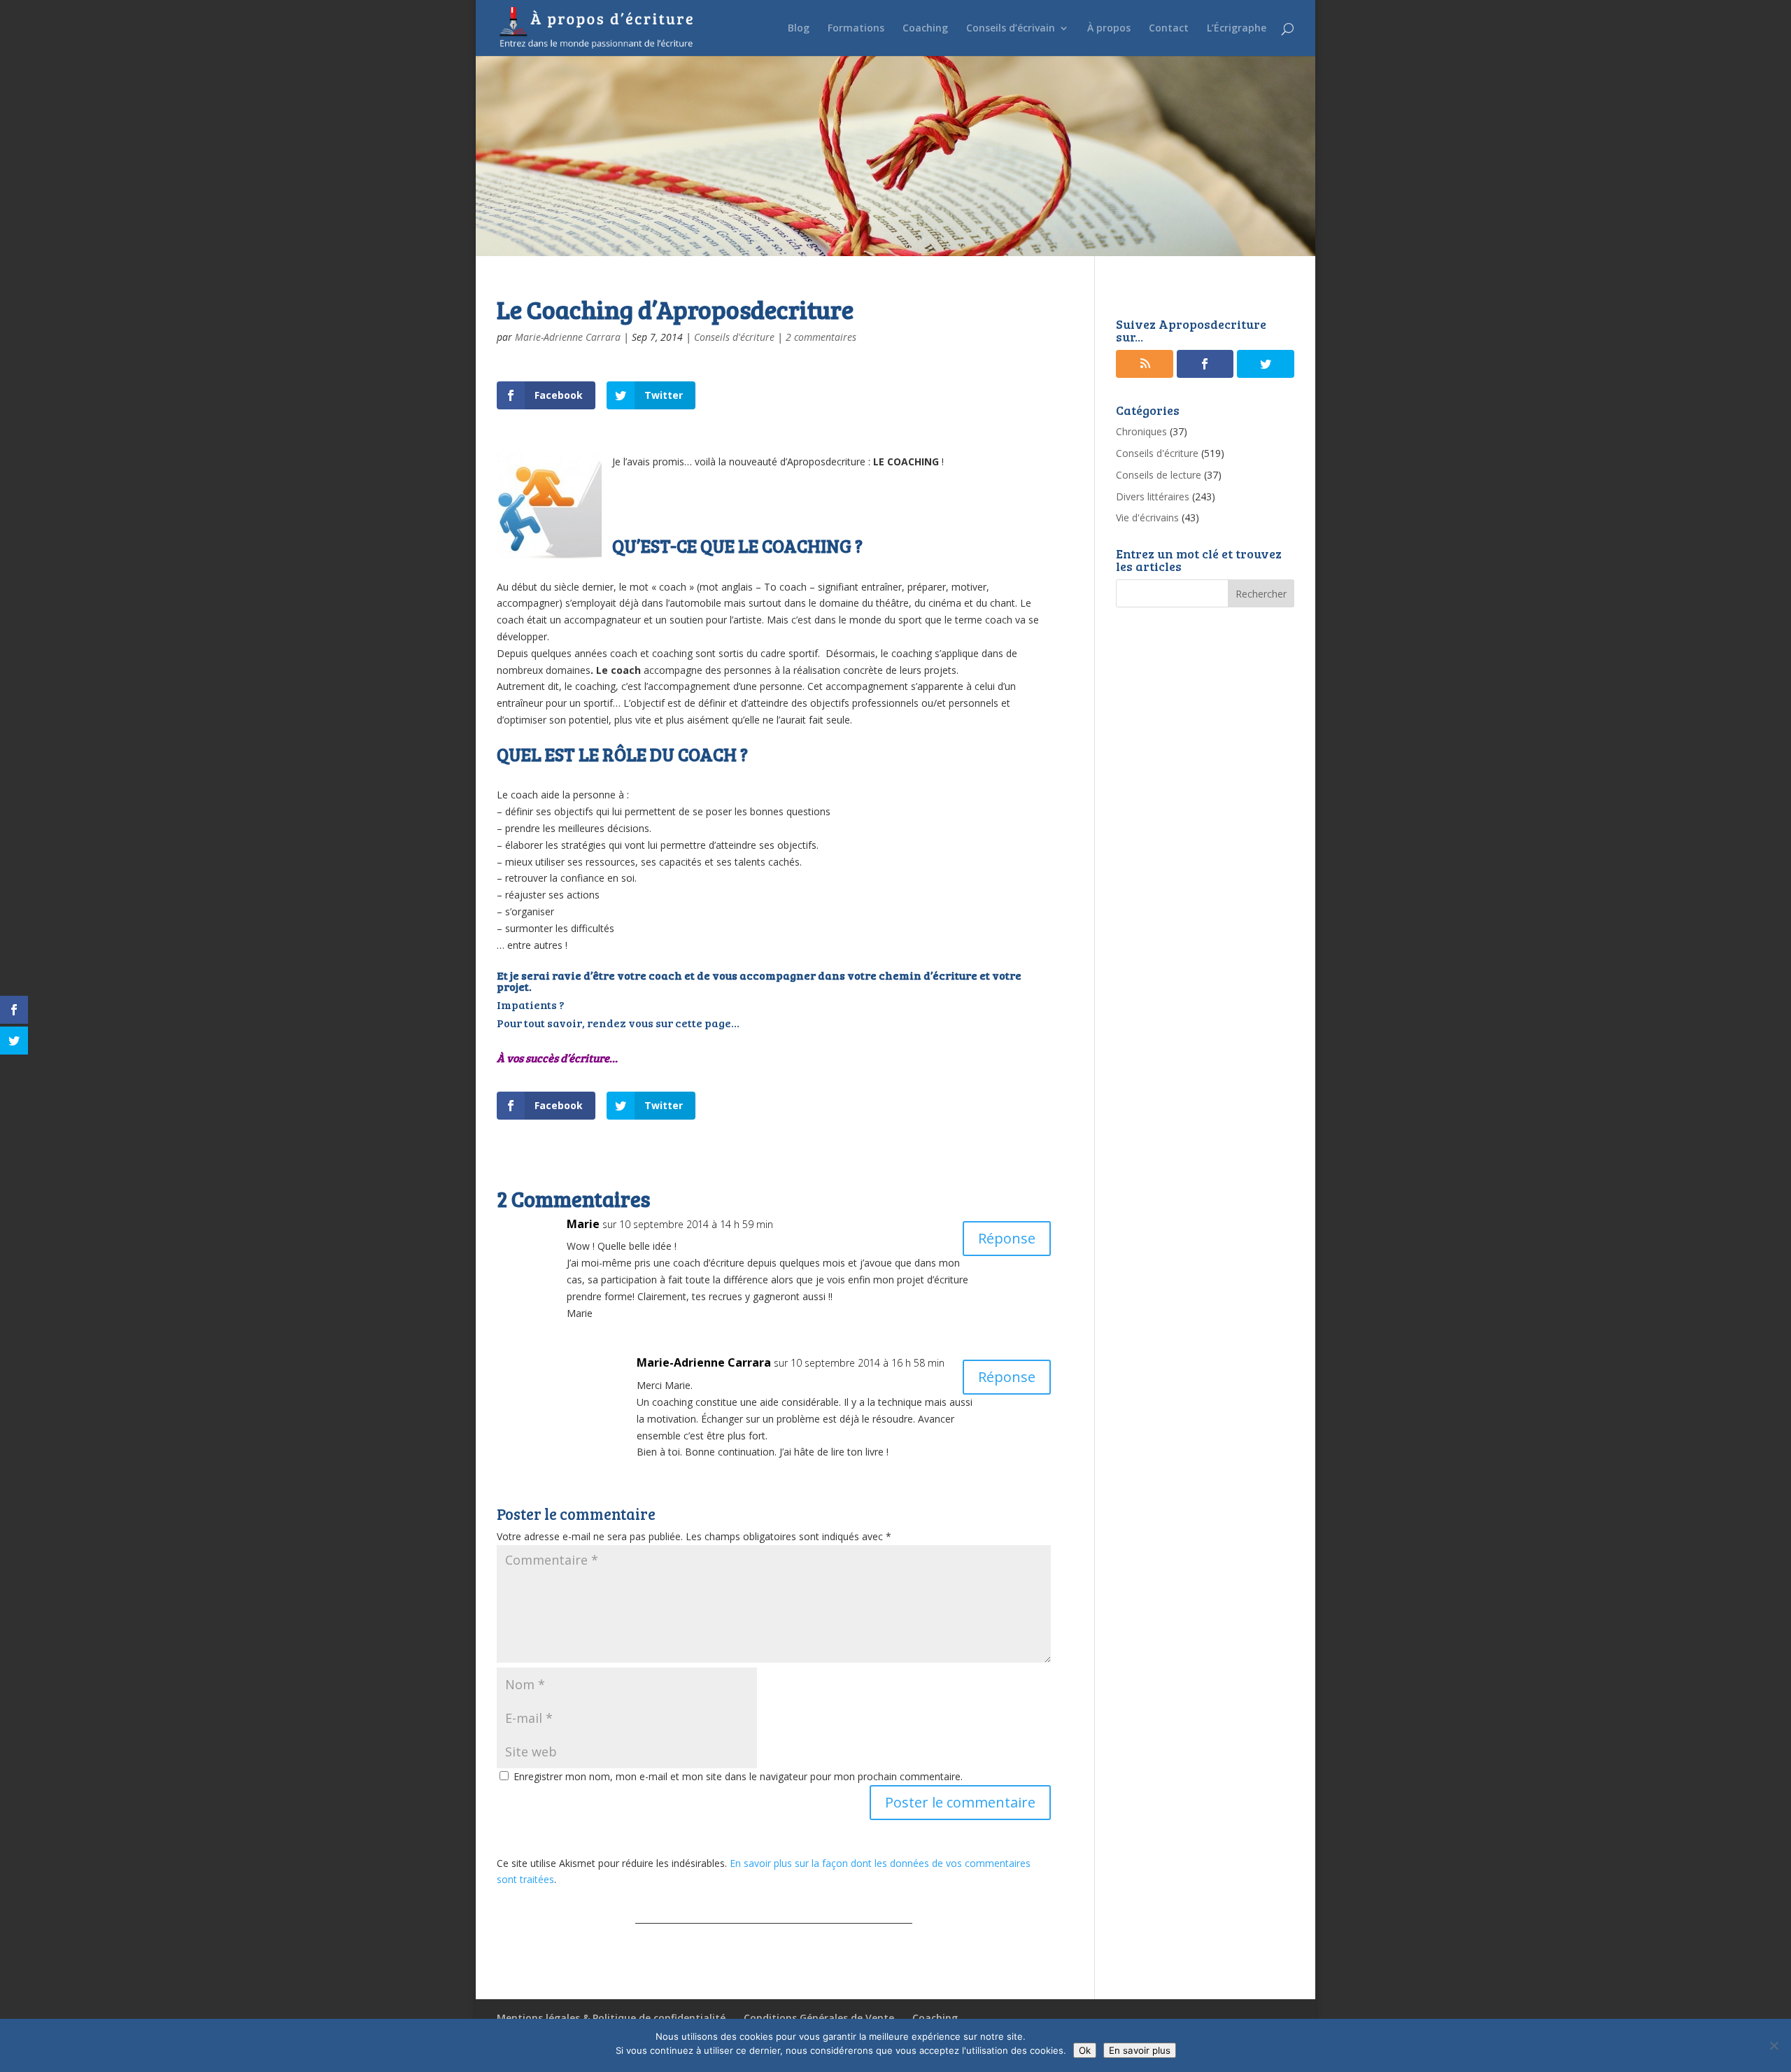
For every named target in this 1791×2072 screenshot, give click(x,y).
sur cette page (693, 1023)
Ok (1085, 2050)
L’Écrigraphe (1237, 29)
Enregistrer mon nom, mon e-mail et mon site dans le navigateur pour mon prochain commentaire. (738, 1776)
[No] (1774, 2045)
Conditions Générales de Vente (819, 2018)
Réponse (1007, 1238)
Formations (856, 29)
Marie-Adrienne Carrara (568, 337)
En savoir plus (1140, 2050)
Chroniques (1141, 431)
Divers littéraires (1153, 496)
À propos (1109, 29)
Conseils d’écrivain (1011, 29)
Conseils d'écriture (734, 337)
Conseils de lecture (1159, 475)
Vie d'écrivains (1147, 517)
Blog (799, 29)
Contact (1169, 29)
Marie (583, 1224)
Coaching (925, 29)
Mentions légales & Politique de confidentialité (611, 2018)
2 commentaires (821, 337)
